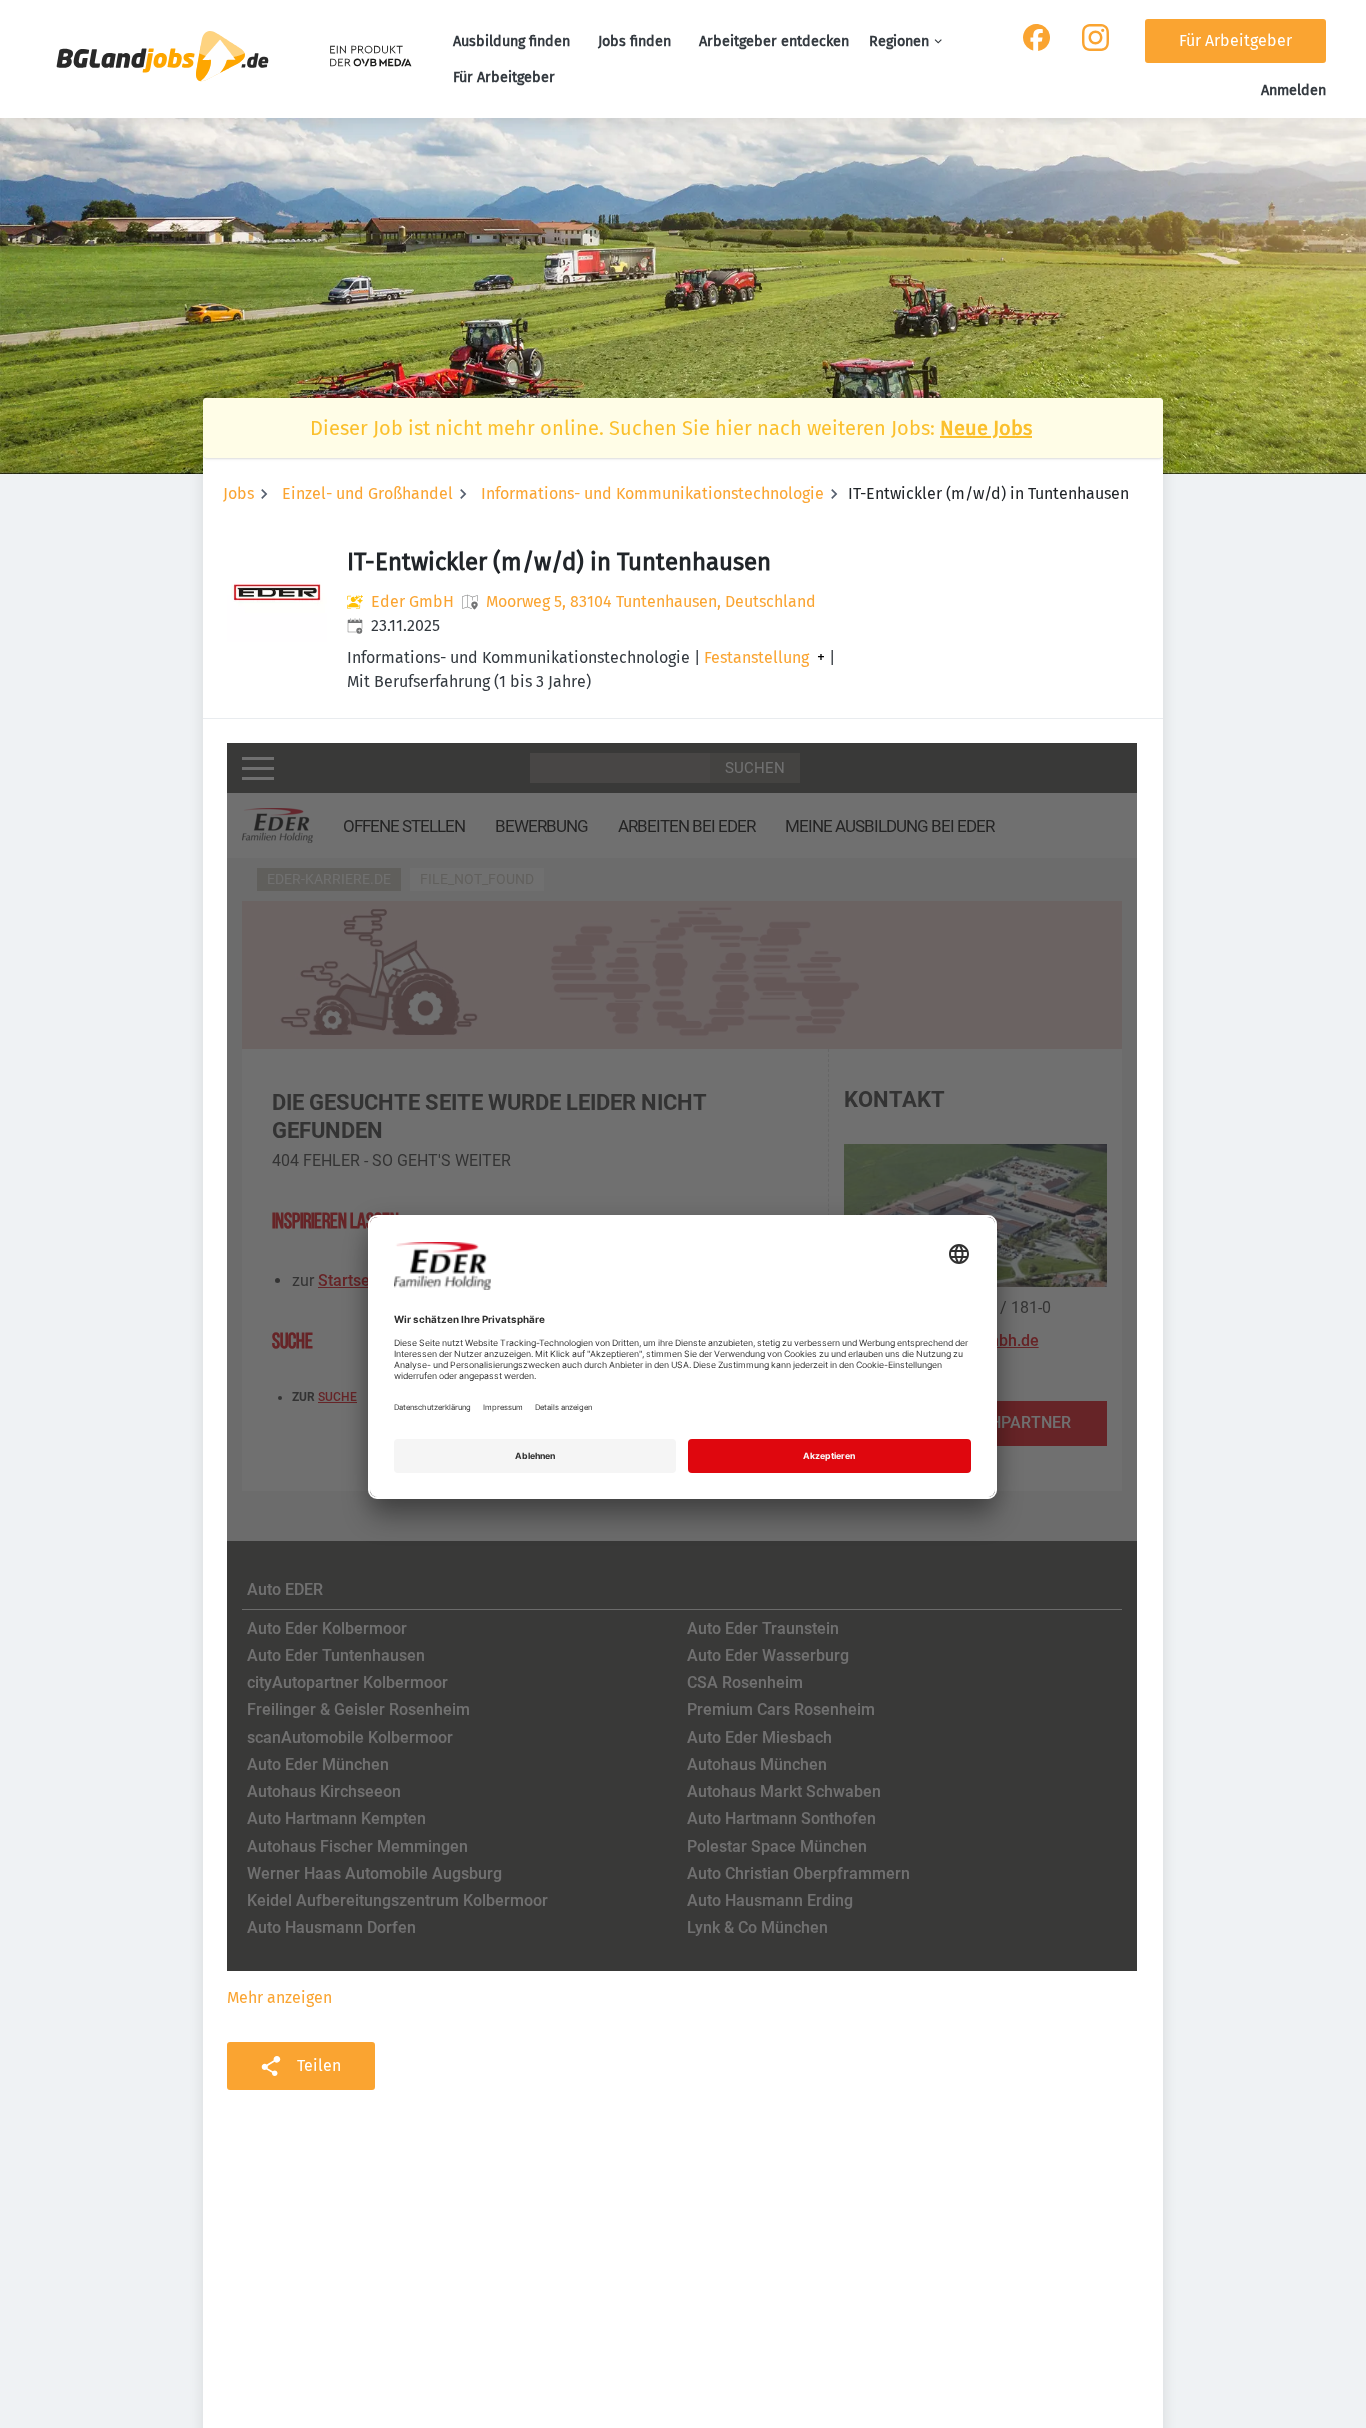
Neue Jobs (986, 428)
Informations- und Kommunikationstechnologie (652, 493)
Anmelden (1293, 90)
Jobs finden (634, 41)
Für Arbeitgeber (504, 77)
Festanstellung (756, 658)
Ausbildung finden (511, 41)
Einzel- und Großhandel (367, 493)
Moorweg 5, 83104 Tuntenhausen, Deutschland (651, 601)
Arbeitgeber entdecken (774, 41)
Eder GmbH (412, 601)
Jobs (238, 493)
